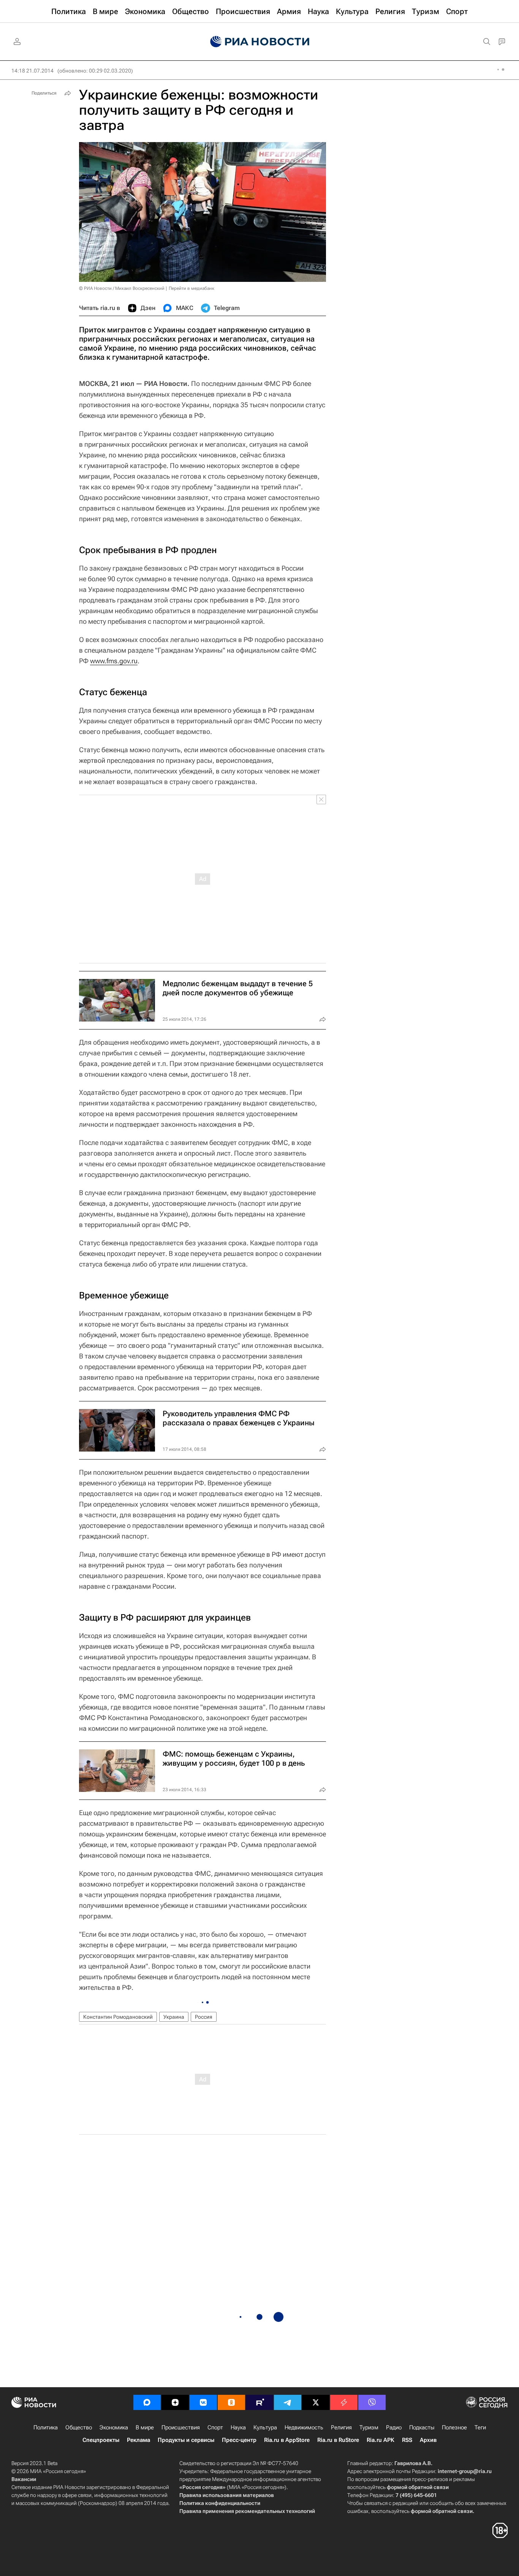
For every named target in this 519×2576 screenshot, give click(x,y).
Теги (480, 2427)
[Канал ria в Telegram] (288, 2402)
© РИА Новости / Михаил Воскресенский (122, 288)
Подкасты (422, 2427)
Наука (238, 2427)
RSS (407, 2440)
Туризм (369, 2427)
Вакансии (24, 2479)
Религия (341, 2427)
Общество (79, 2427)
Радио (394, 2427)
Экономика (114, 2427)
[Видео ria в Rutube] (259, 2402)
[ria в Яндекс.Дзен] (175, 2402)
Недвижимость (304, 2427)
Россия (204, 2017)
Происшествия (181, 2427)
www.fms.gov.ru (114, 661)
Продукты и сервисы (186, 2440)
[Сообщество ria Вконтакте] (203, 2402)
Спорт (215, 2427)
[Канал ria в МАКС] (147, 2402)
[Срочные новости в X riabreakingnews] (344, 2402)
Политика (46, 2427)
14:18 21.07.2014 (32, 71)
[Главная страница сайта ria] (260, 42)
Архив (428, 2440)
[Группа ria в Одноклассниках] (231, 2402)
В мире (145, 2427)
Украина (174, 2017)
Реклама (138, 2440)
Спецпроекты (101, 2440)
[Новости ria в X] (316, 2402)
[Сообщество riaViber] (372, 2402)
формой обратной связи (418, 2487)
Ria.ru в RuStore (338, 2440)
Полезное (454, 2427)
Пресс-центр (239, 2440)
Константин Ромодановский (118, 2017)
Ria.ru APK (381, 2440)
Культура (265, 2427)
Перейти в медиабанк (191, 288)
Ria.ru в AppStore (287, 2440)
